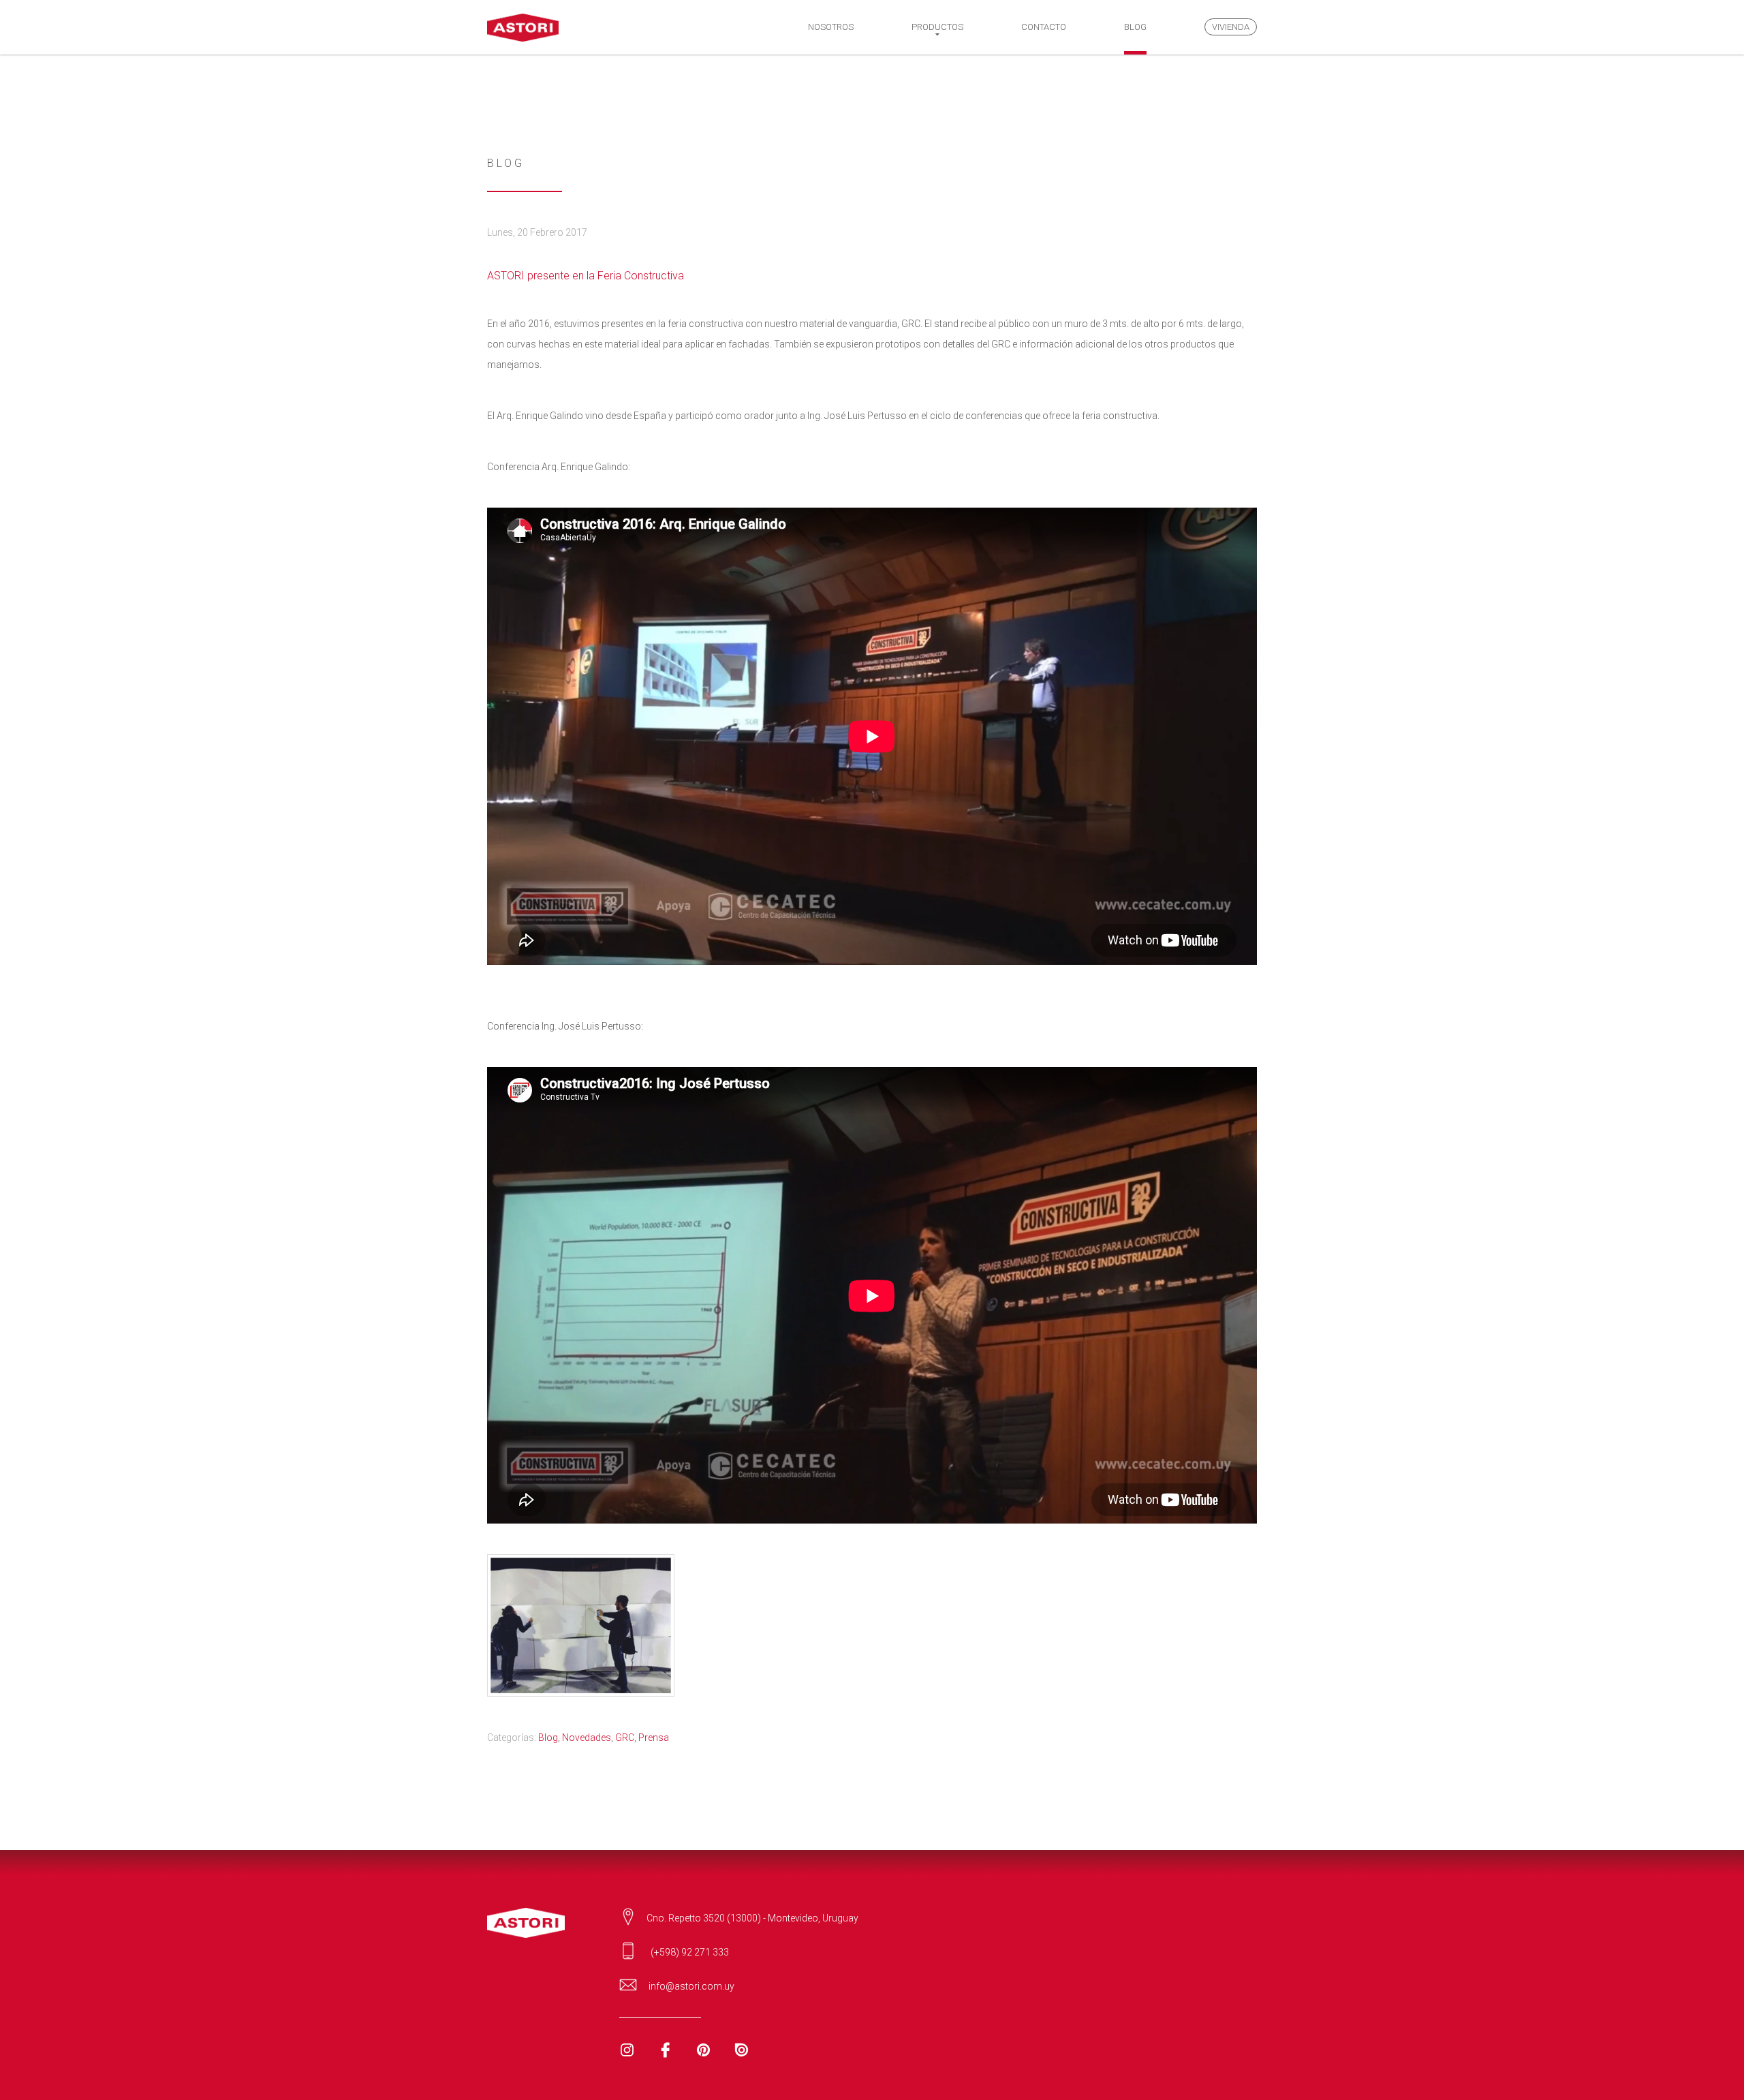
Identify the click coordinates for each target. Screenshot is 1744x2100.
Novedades (587, 1738)
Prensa (654, 1738)
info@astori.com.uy (691, 1986)
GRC (625, 1738)
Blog (548, 1738)
